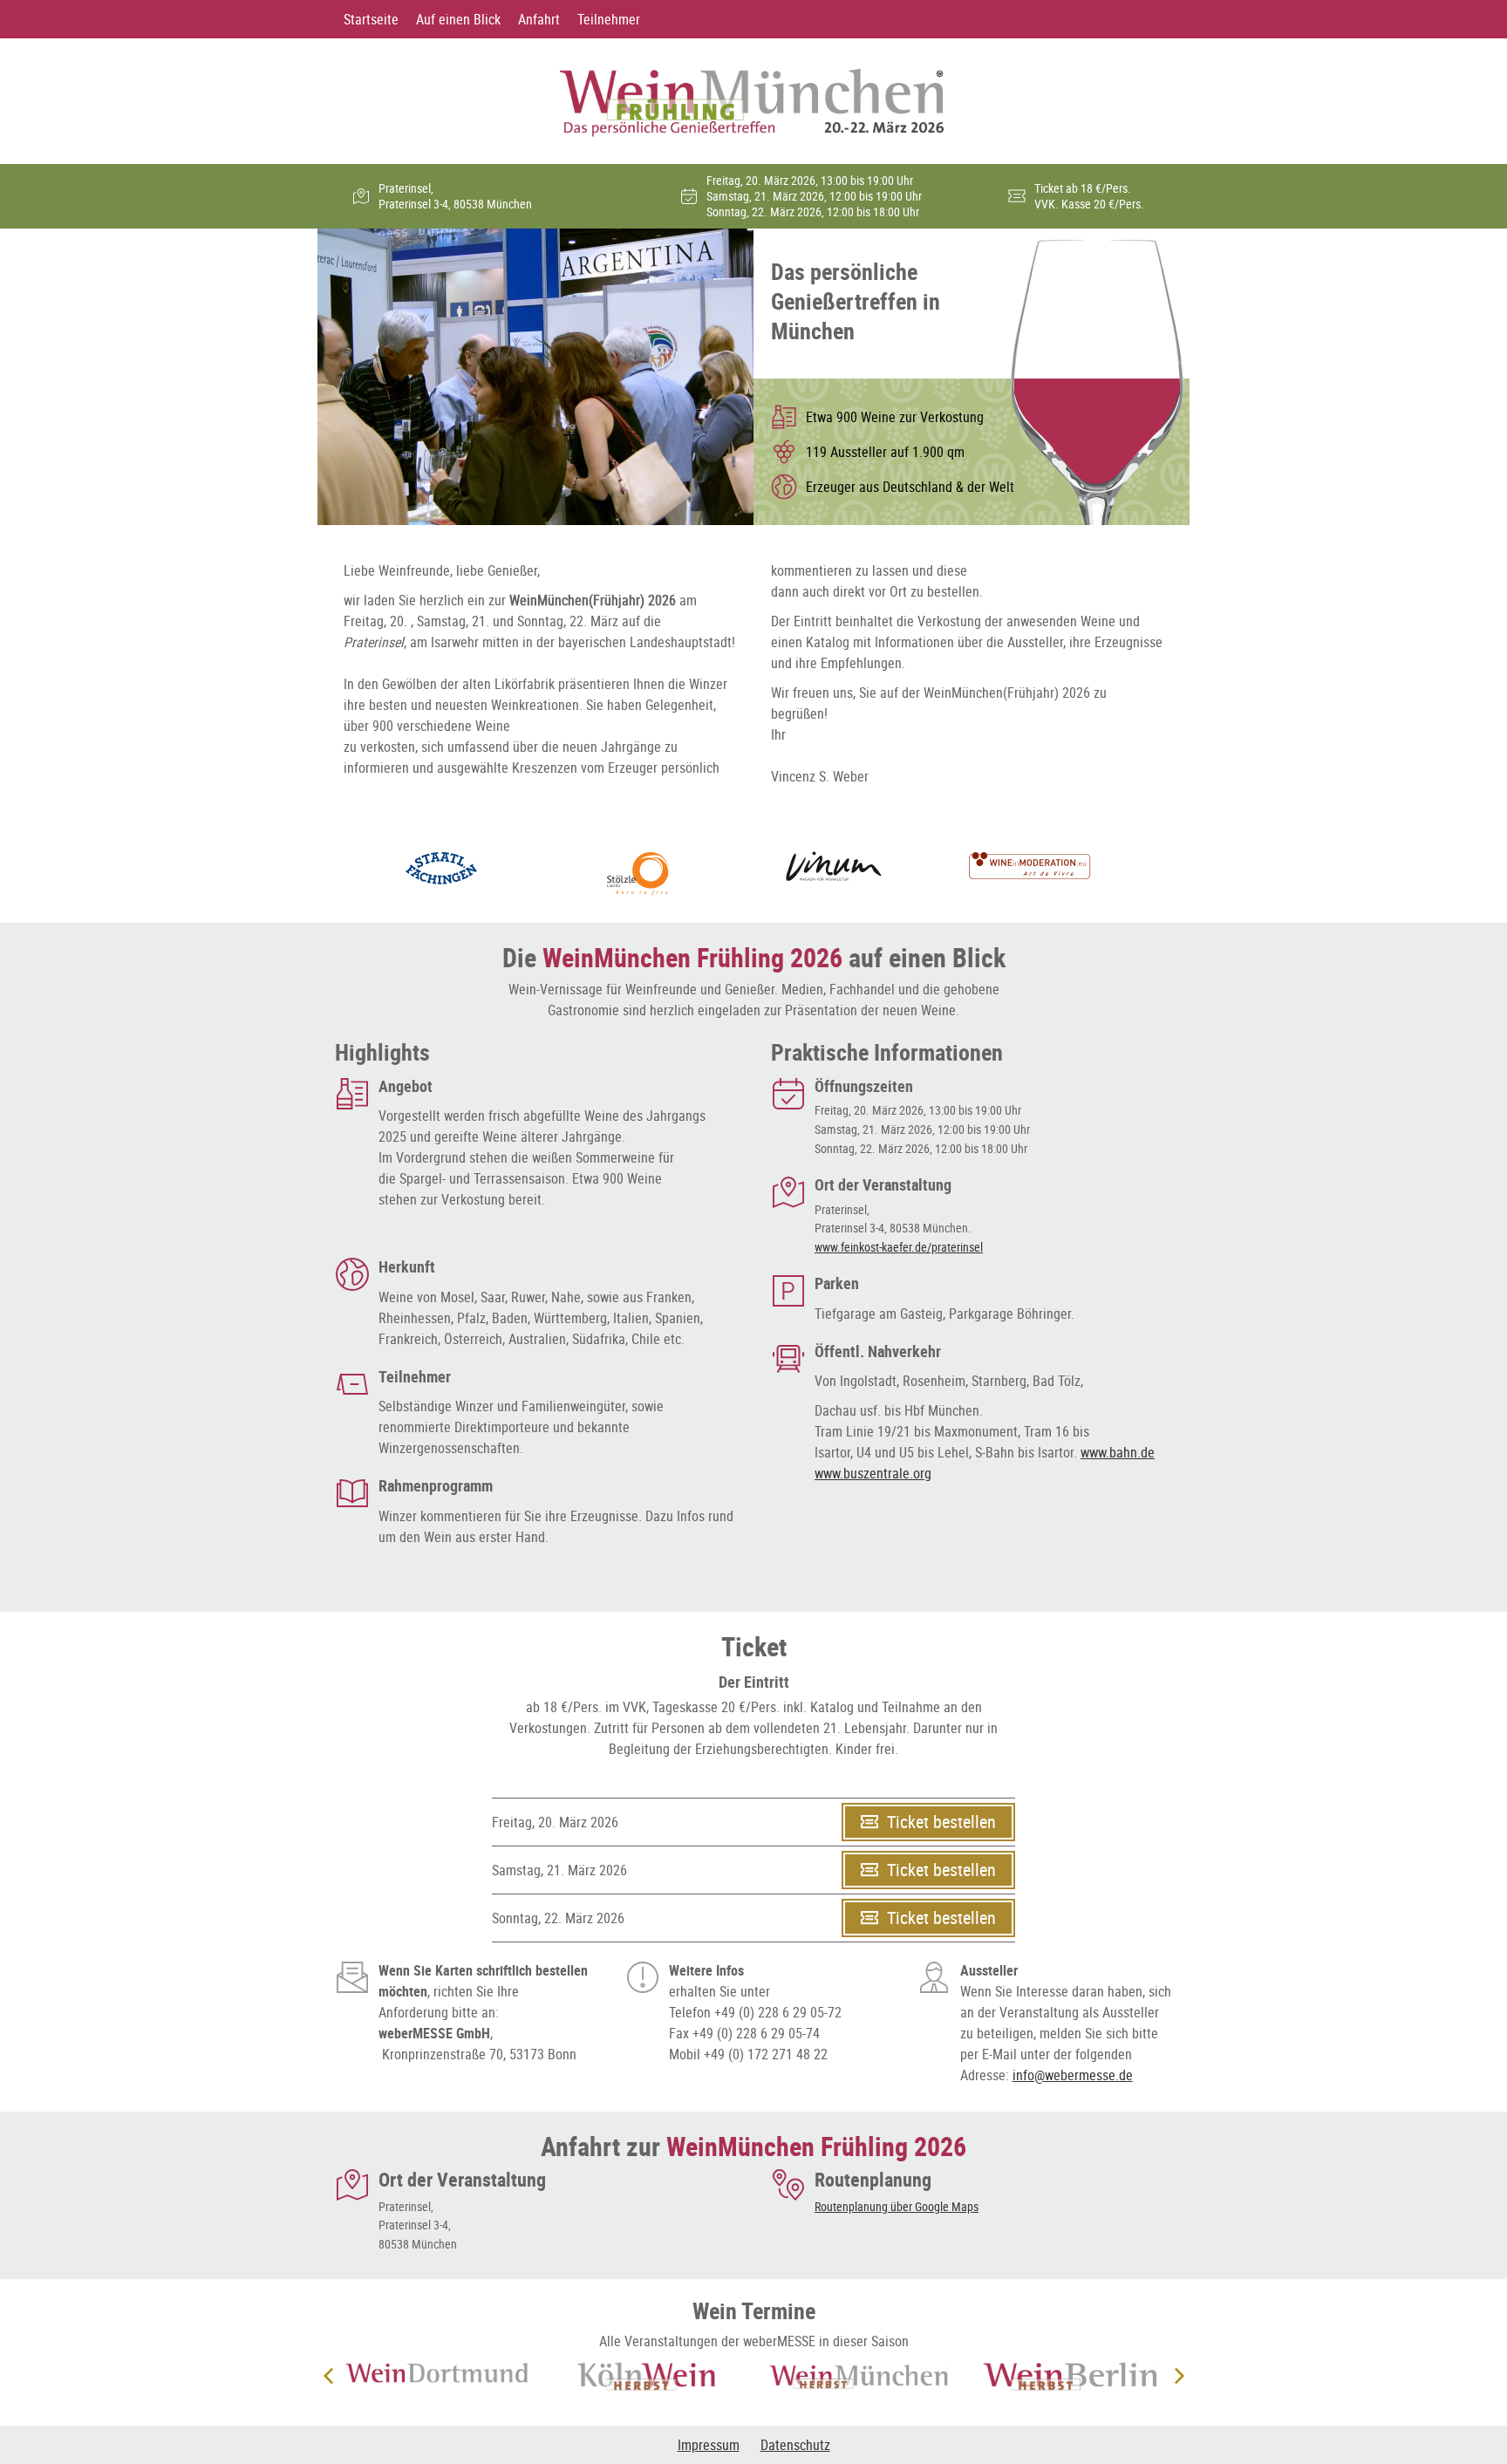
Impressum (709, 2445)
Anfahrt (539, 19)
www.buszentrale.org (873, 1473)
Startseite (371, 19)
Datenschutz (795, 2445)
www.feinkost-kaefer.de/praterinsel (899, 1247)
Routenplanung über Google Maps (897, 2206)
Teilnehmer (609, 19)
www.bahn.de (1118, 1452)
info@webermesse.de (1073, 2075)
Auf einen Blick (458, 19)
